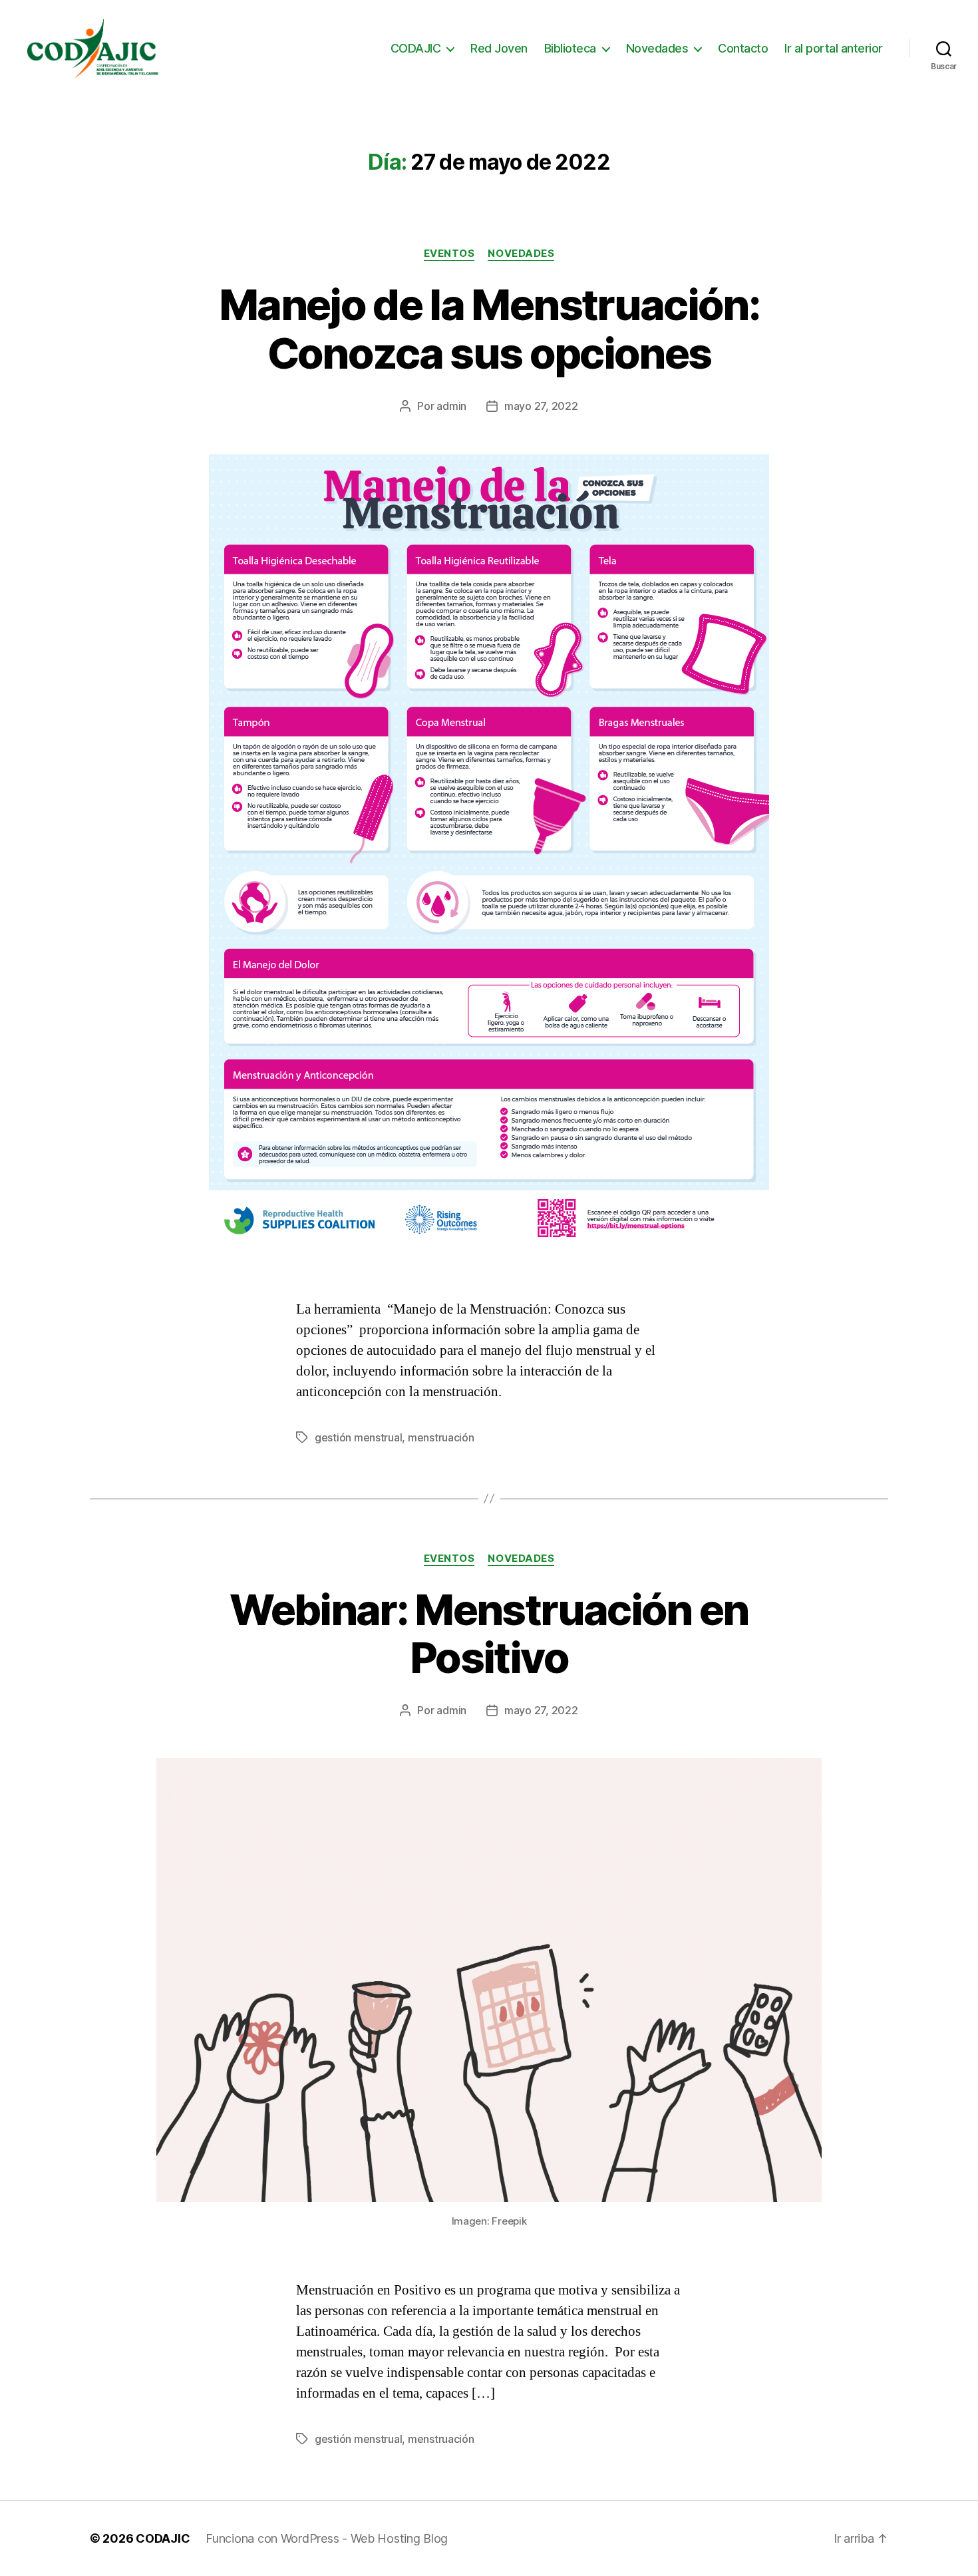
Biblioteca (570, 48)
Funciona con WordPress (274, 2538)
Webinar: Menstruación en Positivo (489, 1634)
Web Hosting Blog (400, 2538)
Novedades (657, 48)
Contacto (743, 48)
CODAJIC (416, 48)
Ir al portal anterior (834, 48)
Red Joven (499, 48)
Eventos (449, 254)
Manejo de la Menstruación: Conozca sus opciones (489, 329)
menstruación (441, 1437)
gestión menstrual (358, 1437)
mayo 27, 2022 (541, 406)
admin (451, 406)
